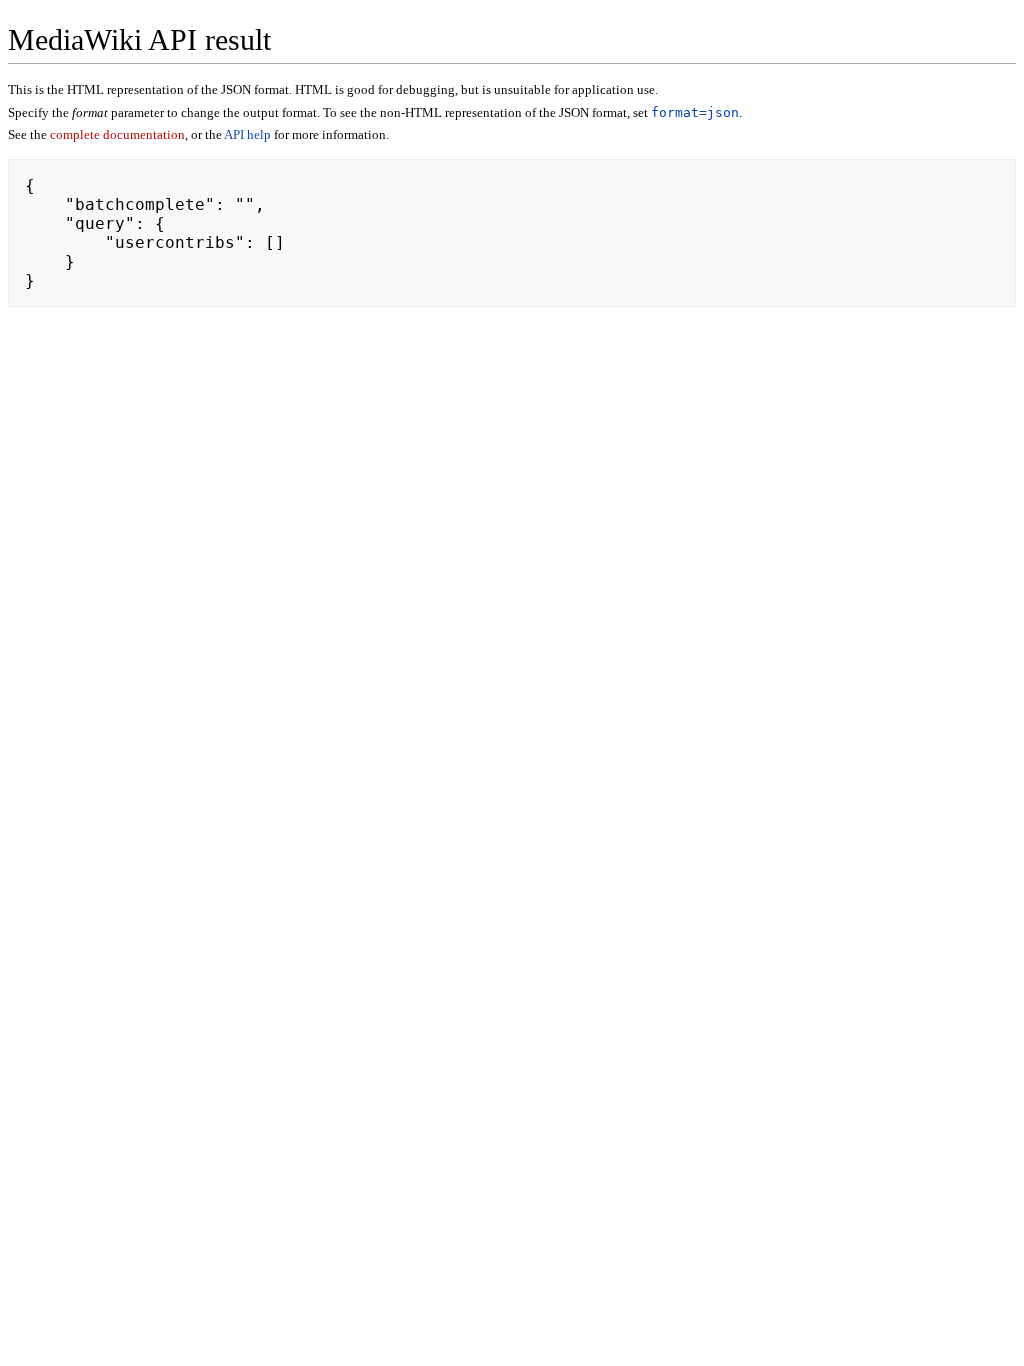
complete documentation (117, 134)
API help (247, 134)
